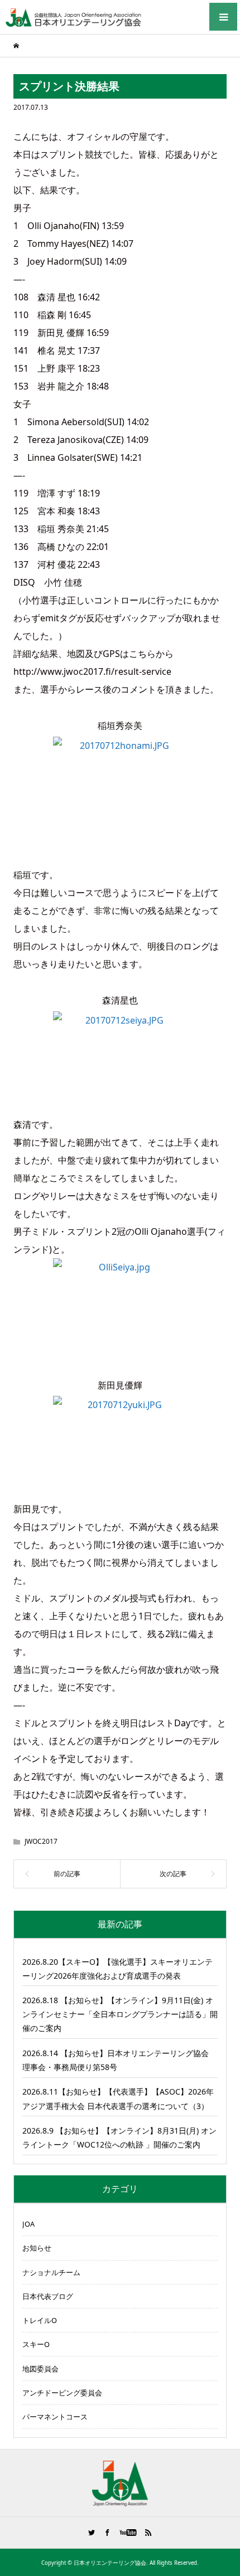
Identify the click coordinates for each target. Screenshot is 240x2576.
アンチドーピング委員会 (62, 2393)
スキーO (36, 2344)
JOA (28, 2224)
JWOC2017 (41, 1841)
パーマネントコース (55, 2417)
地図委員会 (40, 2369)
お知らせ (37, 2248)
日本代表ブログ (48, 2296)
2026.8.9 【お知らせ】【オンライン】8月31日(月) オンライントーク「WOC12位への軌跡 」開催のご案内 (119, 2137)
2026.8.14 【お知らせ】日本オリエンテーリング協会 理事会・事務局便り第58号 (116, 2060)
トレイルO (40, 2320)
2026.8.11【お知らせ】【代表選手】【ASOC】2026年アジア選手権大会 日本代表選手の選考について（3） (118, 2098)
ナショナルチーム (51, 2272)
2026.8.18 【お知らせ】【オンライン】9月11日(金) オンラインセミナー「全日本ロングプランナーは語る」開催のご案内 (120, 2014)
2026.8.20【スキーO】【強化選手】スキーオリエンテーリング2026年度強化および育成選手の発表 (117, 1969)
